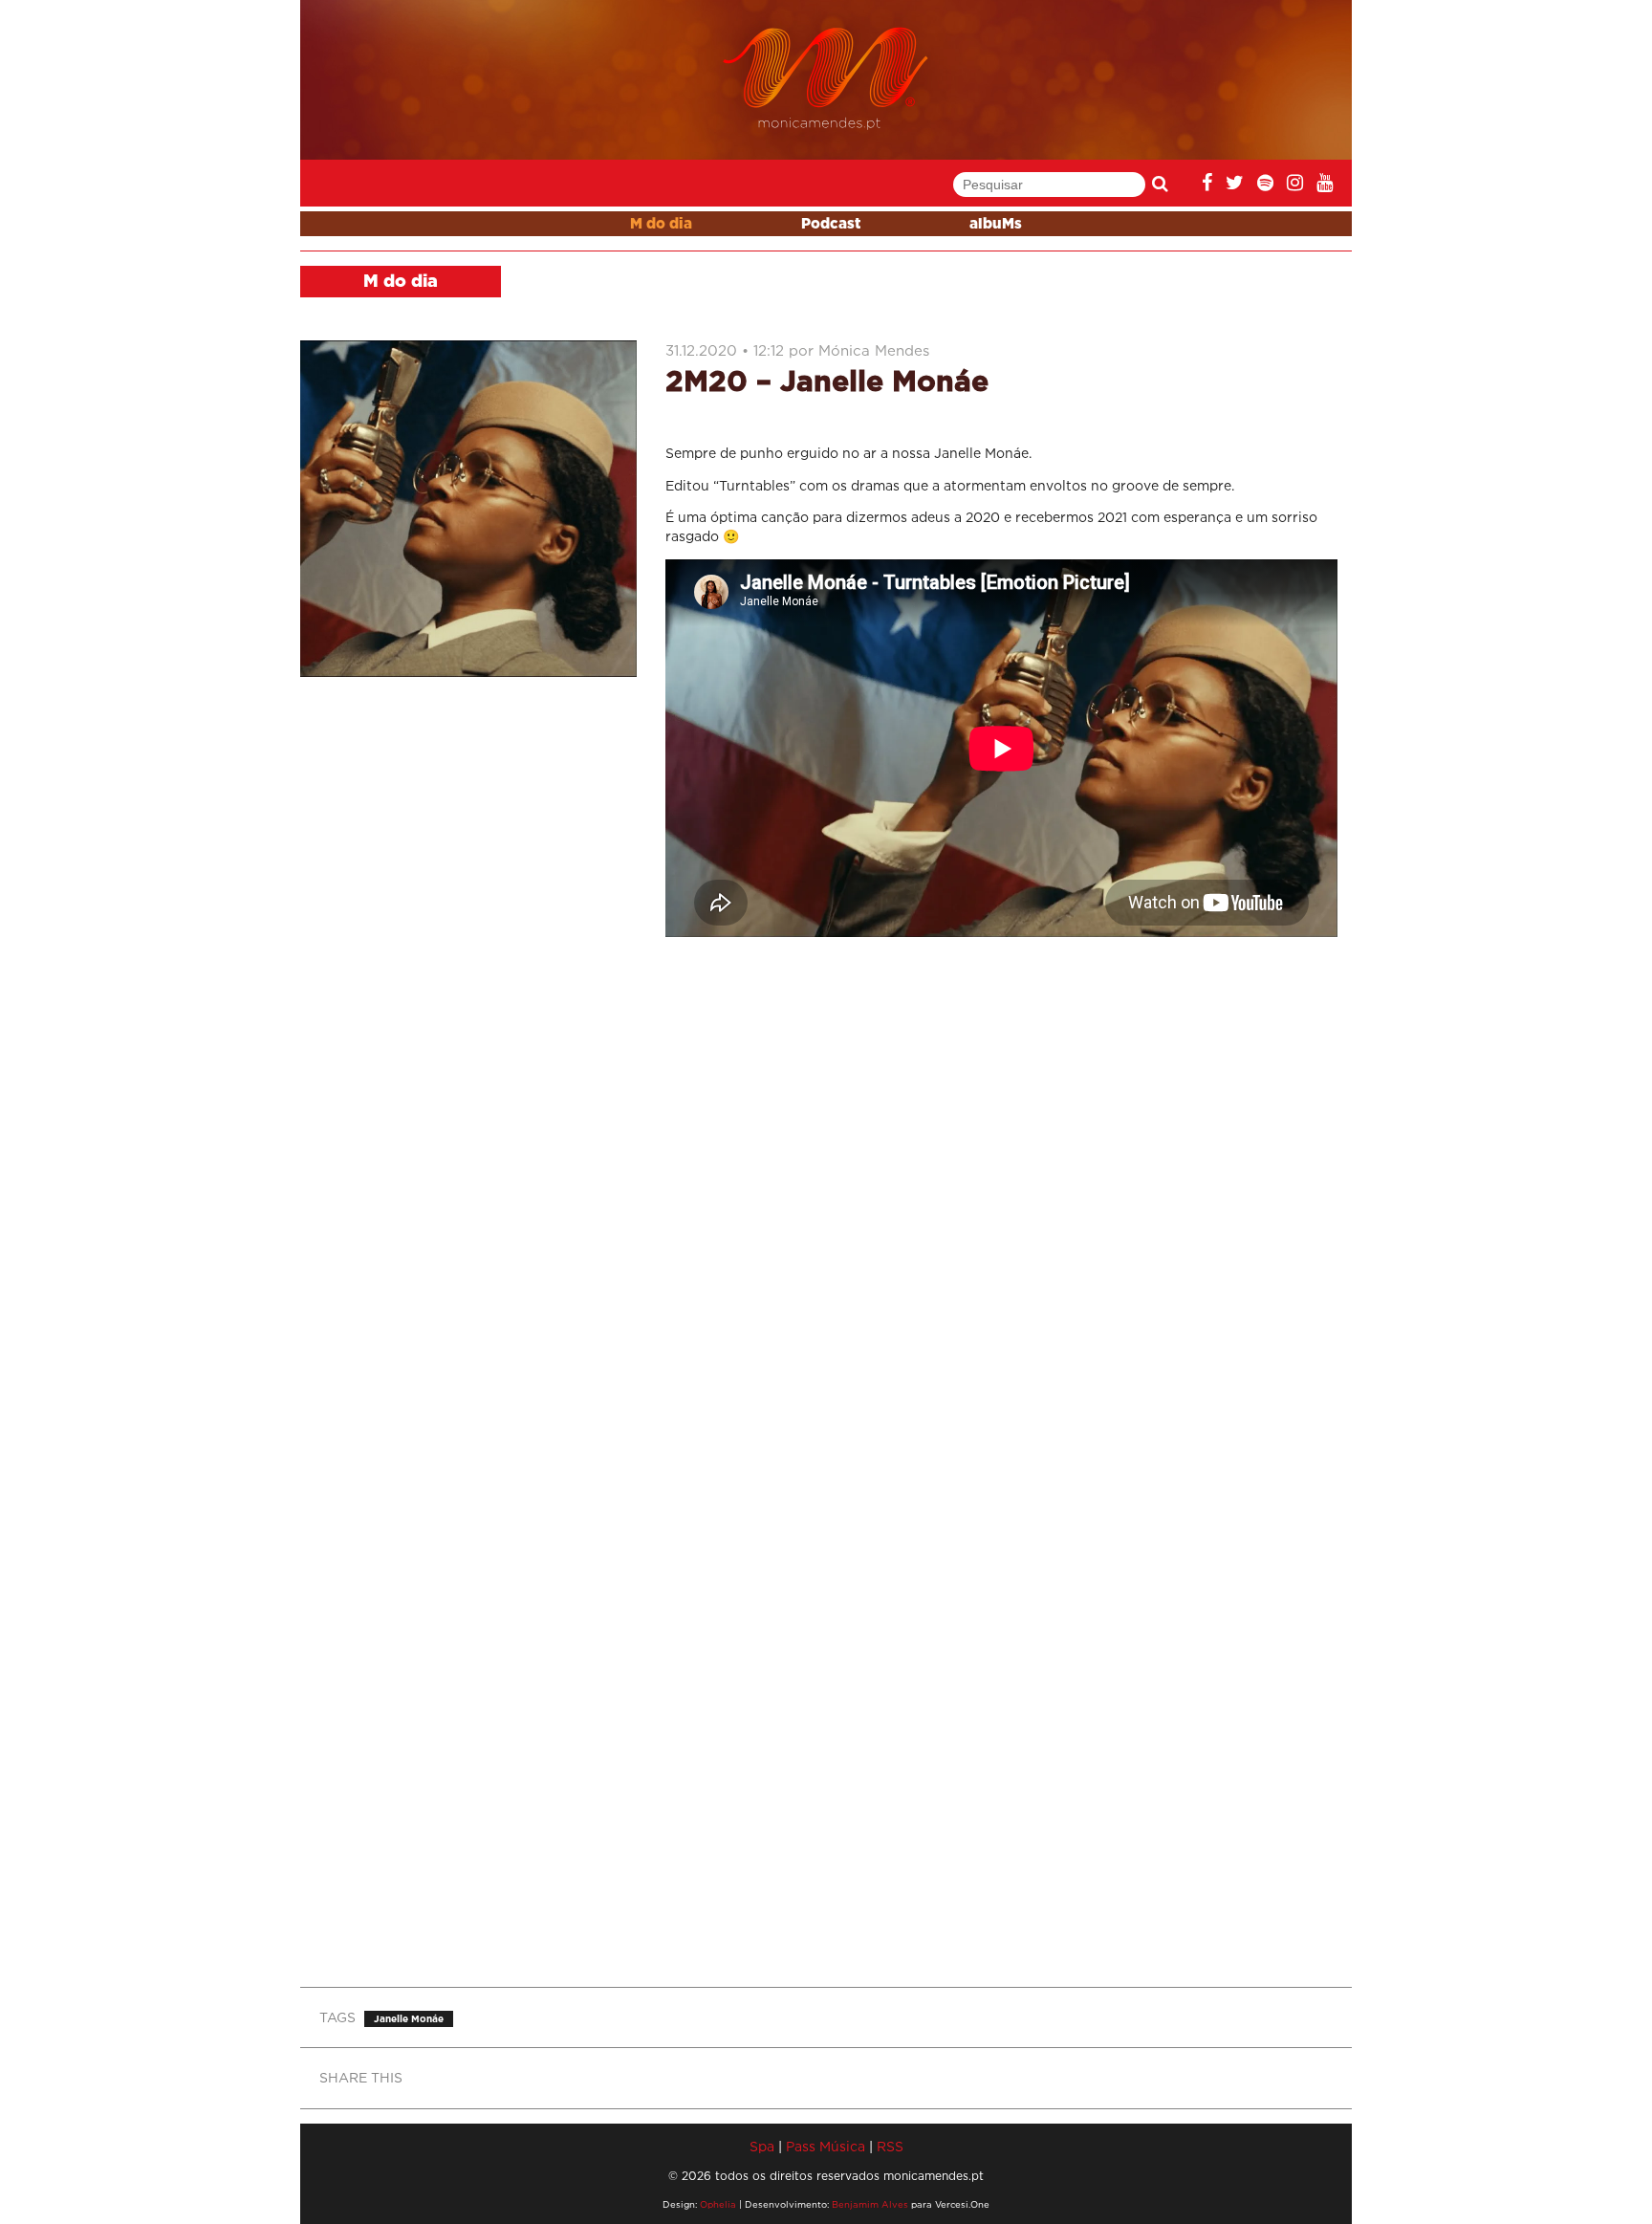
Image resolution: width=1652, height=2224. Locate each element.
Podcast (831, 224)
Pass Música (826, 2146)
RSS (890, 2146)
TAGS (337, 2017)
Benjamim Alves (870, 2204)
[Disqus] (1001, 1205)
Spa (762, 2146)
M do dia (661, 224)
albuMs (996, 224)
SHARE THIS (361, 2077)
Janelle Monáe (409, 2019)
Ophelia (718, 2204)
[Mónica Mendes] (826, 79)
